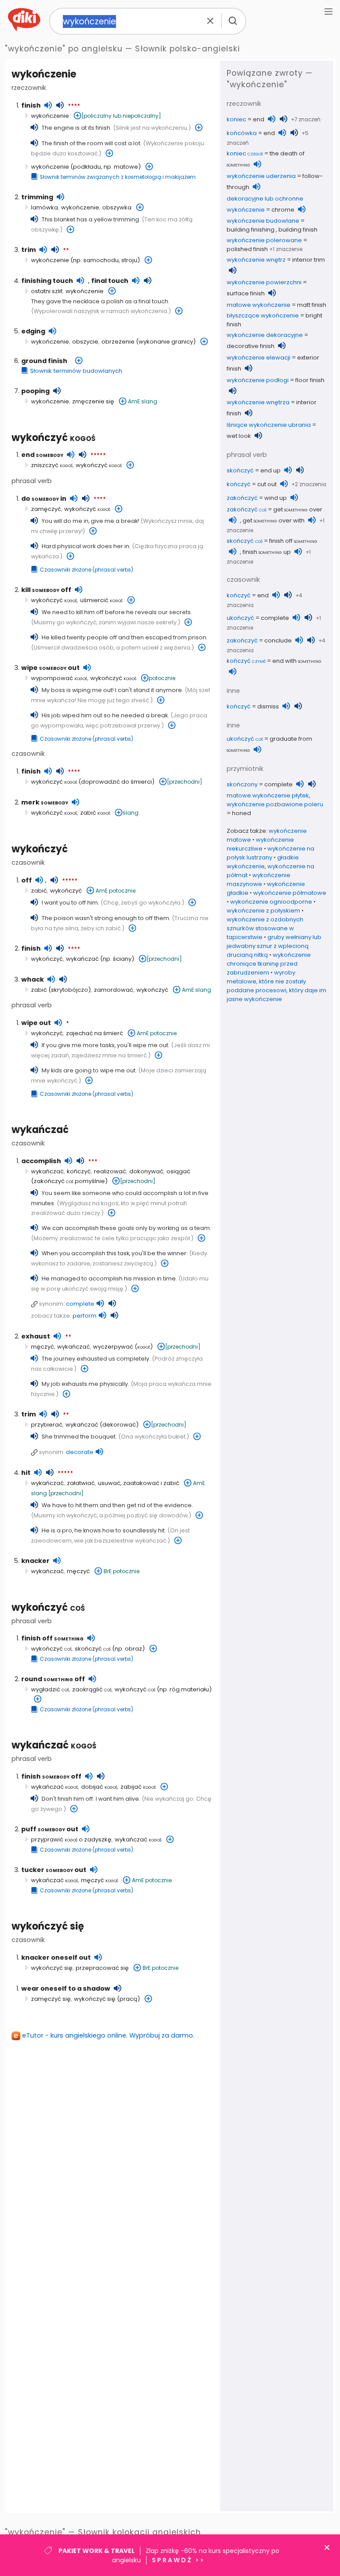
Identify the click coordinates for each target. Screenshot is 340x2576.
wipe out (50, 668)
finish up (267, 552)
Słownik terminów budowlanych (76, 371)
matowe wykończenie (259, 305)
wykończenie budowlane (263, 221)
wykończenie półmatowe (290, 893)
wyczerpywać (113, 1347)
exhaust (36, 1336)
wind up (276, 498)
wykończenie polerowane (264, 240)
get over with (274, 520)
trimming (37, 197)
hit (26, 1473)
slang (149, 401)
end (42, 455)
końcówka (242, 133)
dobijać (99, 1787)
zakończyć (242, 498)
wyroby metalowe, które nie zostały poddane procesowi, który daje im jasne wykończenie (276, 986)
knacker (35, 1561)
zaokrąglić (92, 1689)
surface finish (246, 293)
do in (44, 499)
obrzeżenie (118, 342)
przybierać (47, 1425)
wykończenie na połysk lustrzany (270, 853)
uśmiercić (101, 600)
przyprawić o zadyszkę (71, 1839)
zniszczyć (52, 465)
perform (85, 1316)
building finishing (251, 230)
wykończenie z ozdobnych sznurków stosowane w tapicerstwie (265, 928)
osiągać (178, 1171)
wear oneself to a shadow (66, 1988)
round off (53, 1679)
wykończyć (54, 438)
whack (33, 979)
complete (80, 1304)
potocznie (162, 678)
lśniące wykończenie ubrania (269, 425)
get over (298, 509)
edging (33, 331)
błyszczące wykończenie (263, 315)
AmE (134, 401)
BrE (108, 1571)
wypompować (59, 678)
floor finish (310, 380)
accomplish (41, 1161)
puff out (50, 1829)
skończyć (93, 1649)
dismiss (268, 706)
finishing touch (47, 281)
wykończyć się (48, 1926)
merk (45, 802)
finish (31, 105)
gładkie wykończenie (263, 862)
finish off (52, 1638)
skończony (242, 784)
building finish (298, 230)
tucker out (54, 1870)
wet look (239, 436)
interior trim (309, 260)
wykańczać (82, 959)
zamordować (114, 990)
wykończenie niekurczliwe (260, 844)
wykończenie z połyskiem (263, 911)
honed (241, 813)
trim (29, 250)
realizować (110, 1171)
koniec (236, 119)
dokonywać (146, 1171)
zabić (95, 813)
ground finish (44, 361)
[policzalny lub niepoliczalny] (121, 116)
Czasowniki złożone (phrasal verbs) (87, 570)
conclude (278, 640)
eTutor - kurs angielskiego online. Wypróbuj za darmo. (108, 2035)
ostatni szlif (47, 291)
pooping (35, 391)
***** (98, 456)
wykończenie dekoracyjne (265, 335)
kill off (46, 590)
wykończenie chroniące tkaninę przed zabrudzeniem (269, 964)
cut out (267, 484)
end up (270, 470)
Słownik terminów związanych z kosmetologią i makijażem (118, 177)
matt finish (312, 305)
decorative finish (251, 346)
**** (74, 106)
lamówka (44, 207)
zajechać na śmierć (95, 1033)
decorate (80, 1452)
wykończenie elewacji (259, 358)
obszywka (117, 207)
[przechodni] (185, 782)
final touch (110, 281)
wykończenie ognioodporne (271, 902)
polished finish (247, 249)
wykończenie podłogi (258, 380)
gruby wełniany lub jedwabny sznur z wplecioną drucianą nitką (274, 946)
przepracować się (102, 1968)
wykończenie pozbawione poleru (275, 804)
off (27, 880)
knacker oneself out (56, 1957)
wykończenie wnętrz (256, 260)
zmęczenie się (93, 401)
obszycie (85, 342)
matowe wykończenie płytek (268, 795)
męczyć (42, 1347)
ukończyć (240, 618)
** (66, 251)
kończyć (79, 1171)
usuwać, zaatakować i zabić (139, 1483)
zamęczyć (46, 509)
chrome (283, 210)
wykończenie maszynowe (259, 880)
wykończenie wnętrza (258, 402)
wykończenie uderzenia (261, 176)
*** (93, 1162)
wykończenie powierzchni (264, 282)
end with (297, 661)
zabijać (138, 1787)
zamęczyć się (51, 1999)
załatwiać (81, 1483)
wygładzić (50, 1689)
